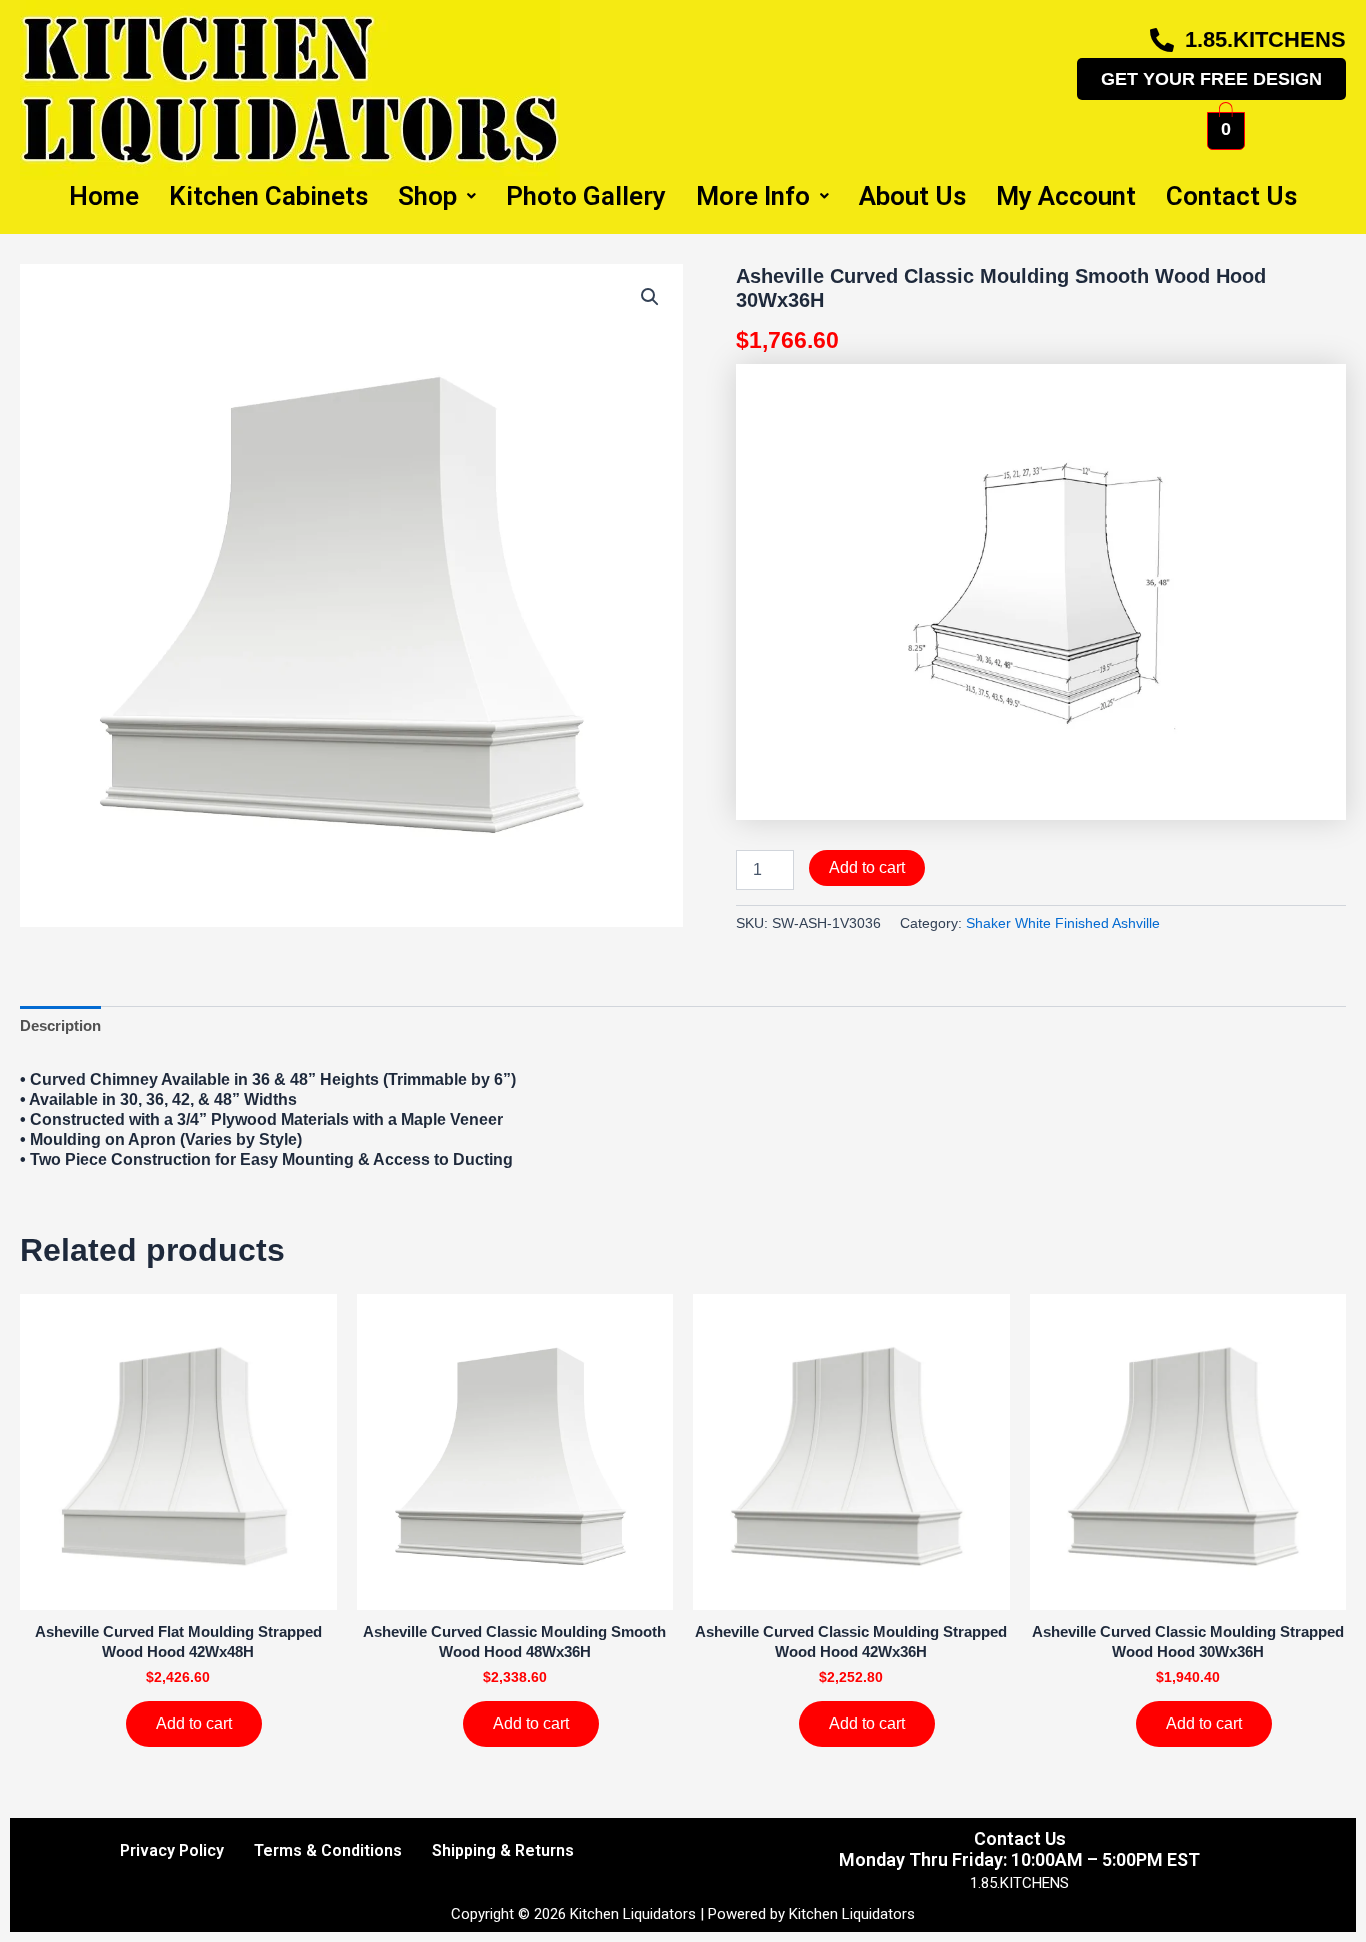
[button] (650, 297)
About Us (912, 196)
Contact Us (1231, 196)
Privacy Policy (172, 1850)
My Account (1066, 196)
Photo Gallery (586, 196)
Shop (427, 196)
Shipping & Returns (503, 1850)
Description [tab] (60, 1025)
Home (104, 196)
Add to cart (867, 867)
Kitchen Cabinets (268, 196)
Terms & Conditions (328, 1850)
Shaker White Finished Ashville (1063, 923)
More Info (753, 196)
